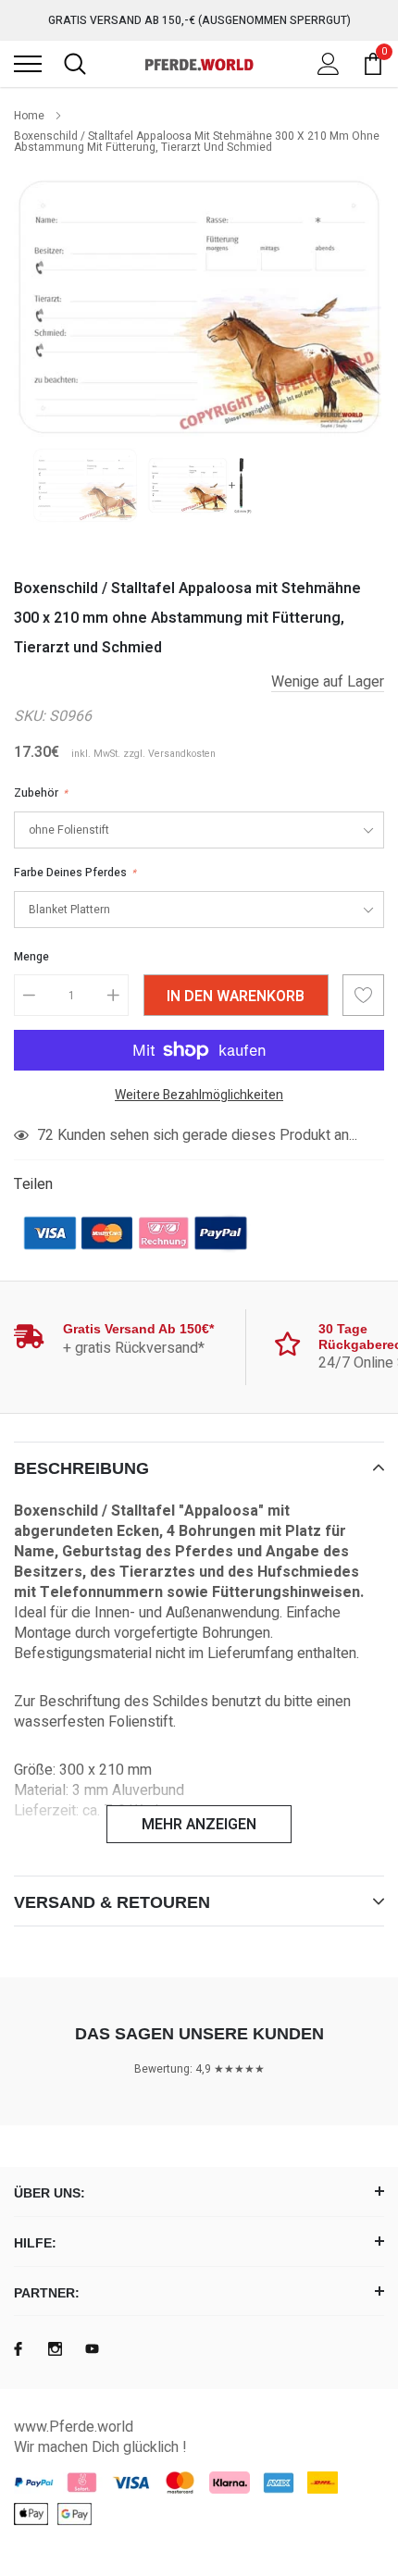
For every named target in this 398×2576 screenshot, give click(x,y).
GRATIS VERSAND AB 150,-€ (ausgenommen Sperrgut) (199, 20)
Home (29, 116)
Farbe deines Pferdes (75, 873)
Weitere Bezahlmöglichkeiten (199, 1095)
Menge (31, 957)
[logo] (199, 64)
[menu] (28, 64)
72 (45, 1135)
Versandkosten (182, 754)
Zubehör (41, 793)
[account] (329, 64)
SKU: (30, 716)
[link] (85, 485)
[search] (75, 64)
